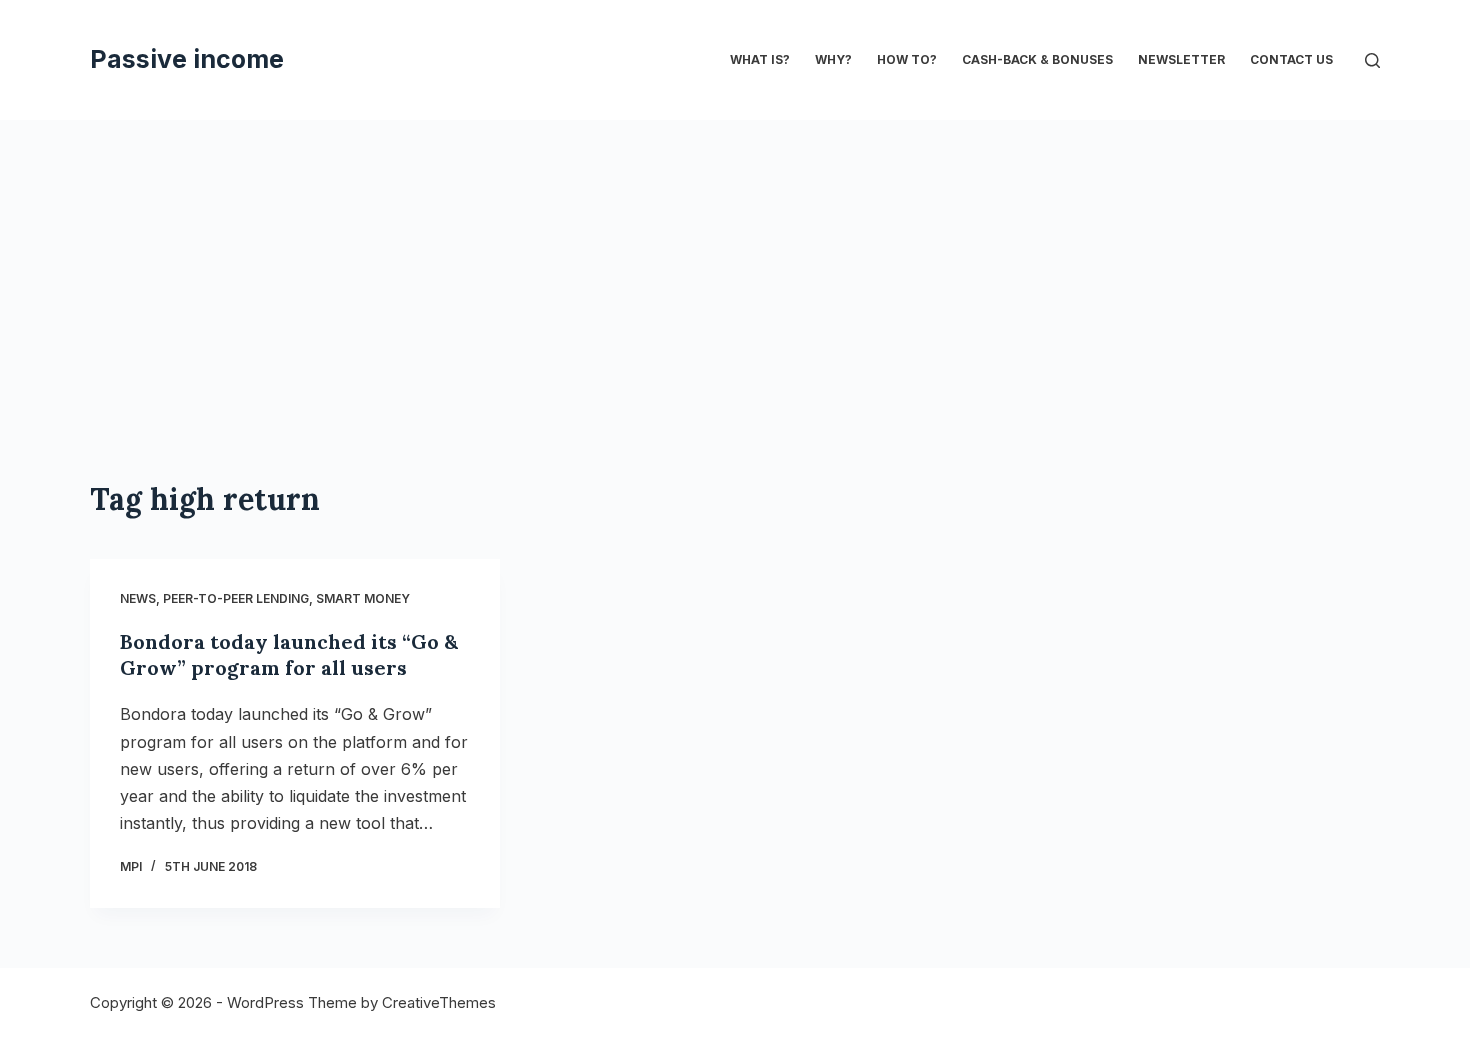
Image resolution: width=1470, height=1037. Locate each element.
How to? (907, 59)
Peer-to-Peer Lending (236, 598)
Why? (833, 59)
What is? (760, 59)
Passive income (187, 59)
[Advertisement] (735, 270)
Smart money (363, 598)
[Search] (1372, 60)
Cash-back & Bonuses (1037, 59)
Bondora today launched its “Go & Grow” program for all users (289, 654)
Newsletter (1181, 59)
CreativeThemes (439, 1002)
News (138, 598)
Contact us (1291, 59)
